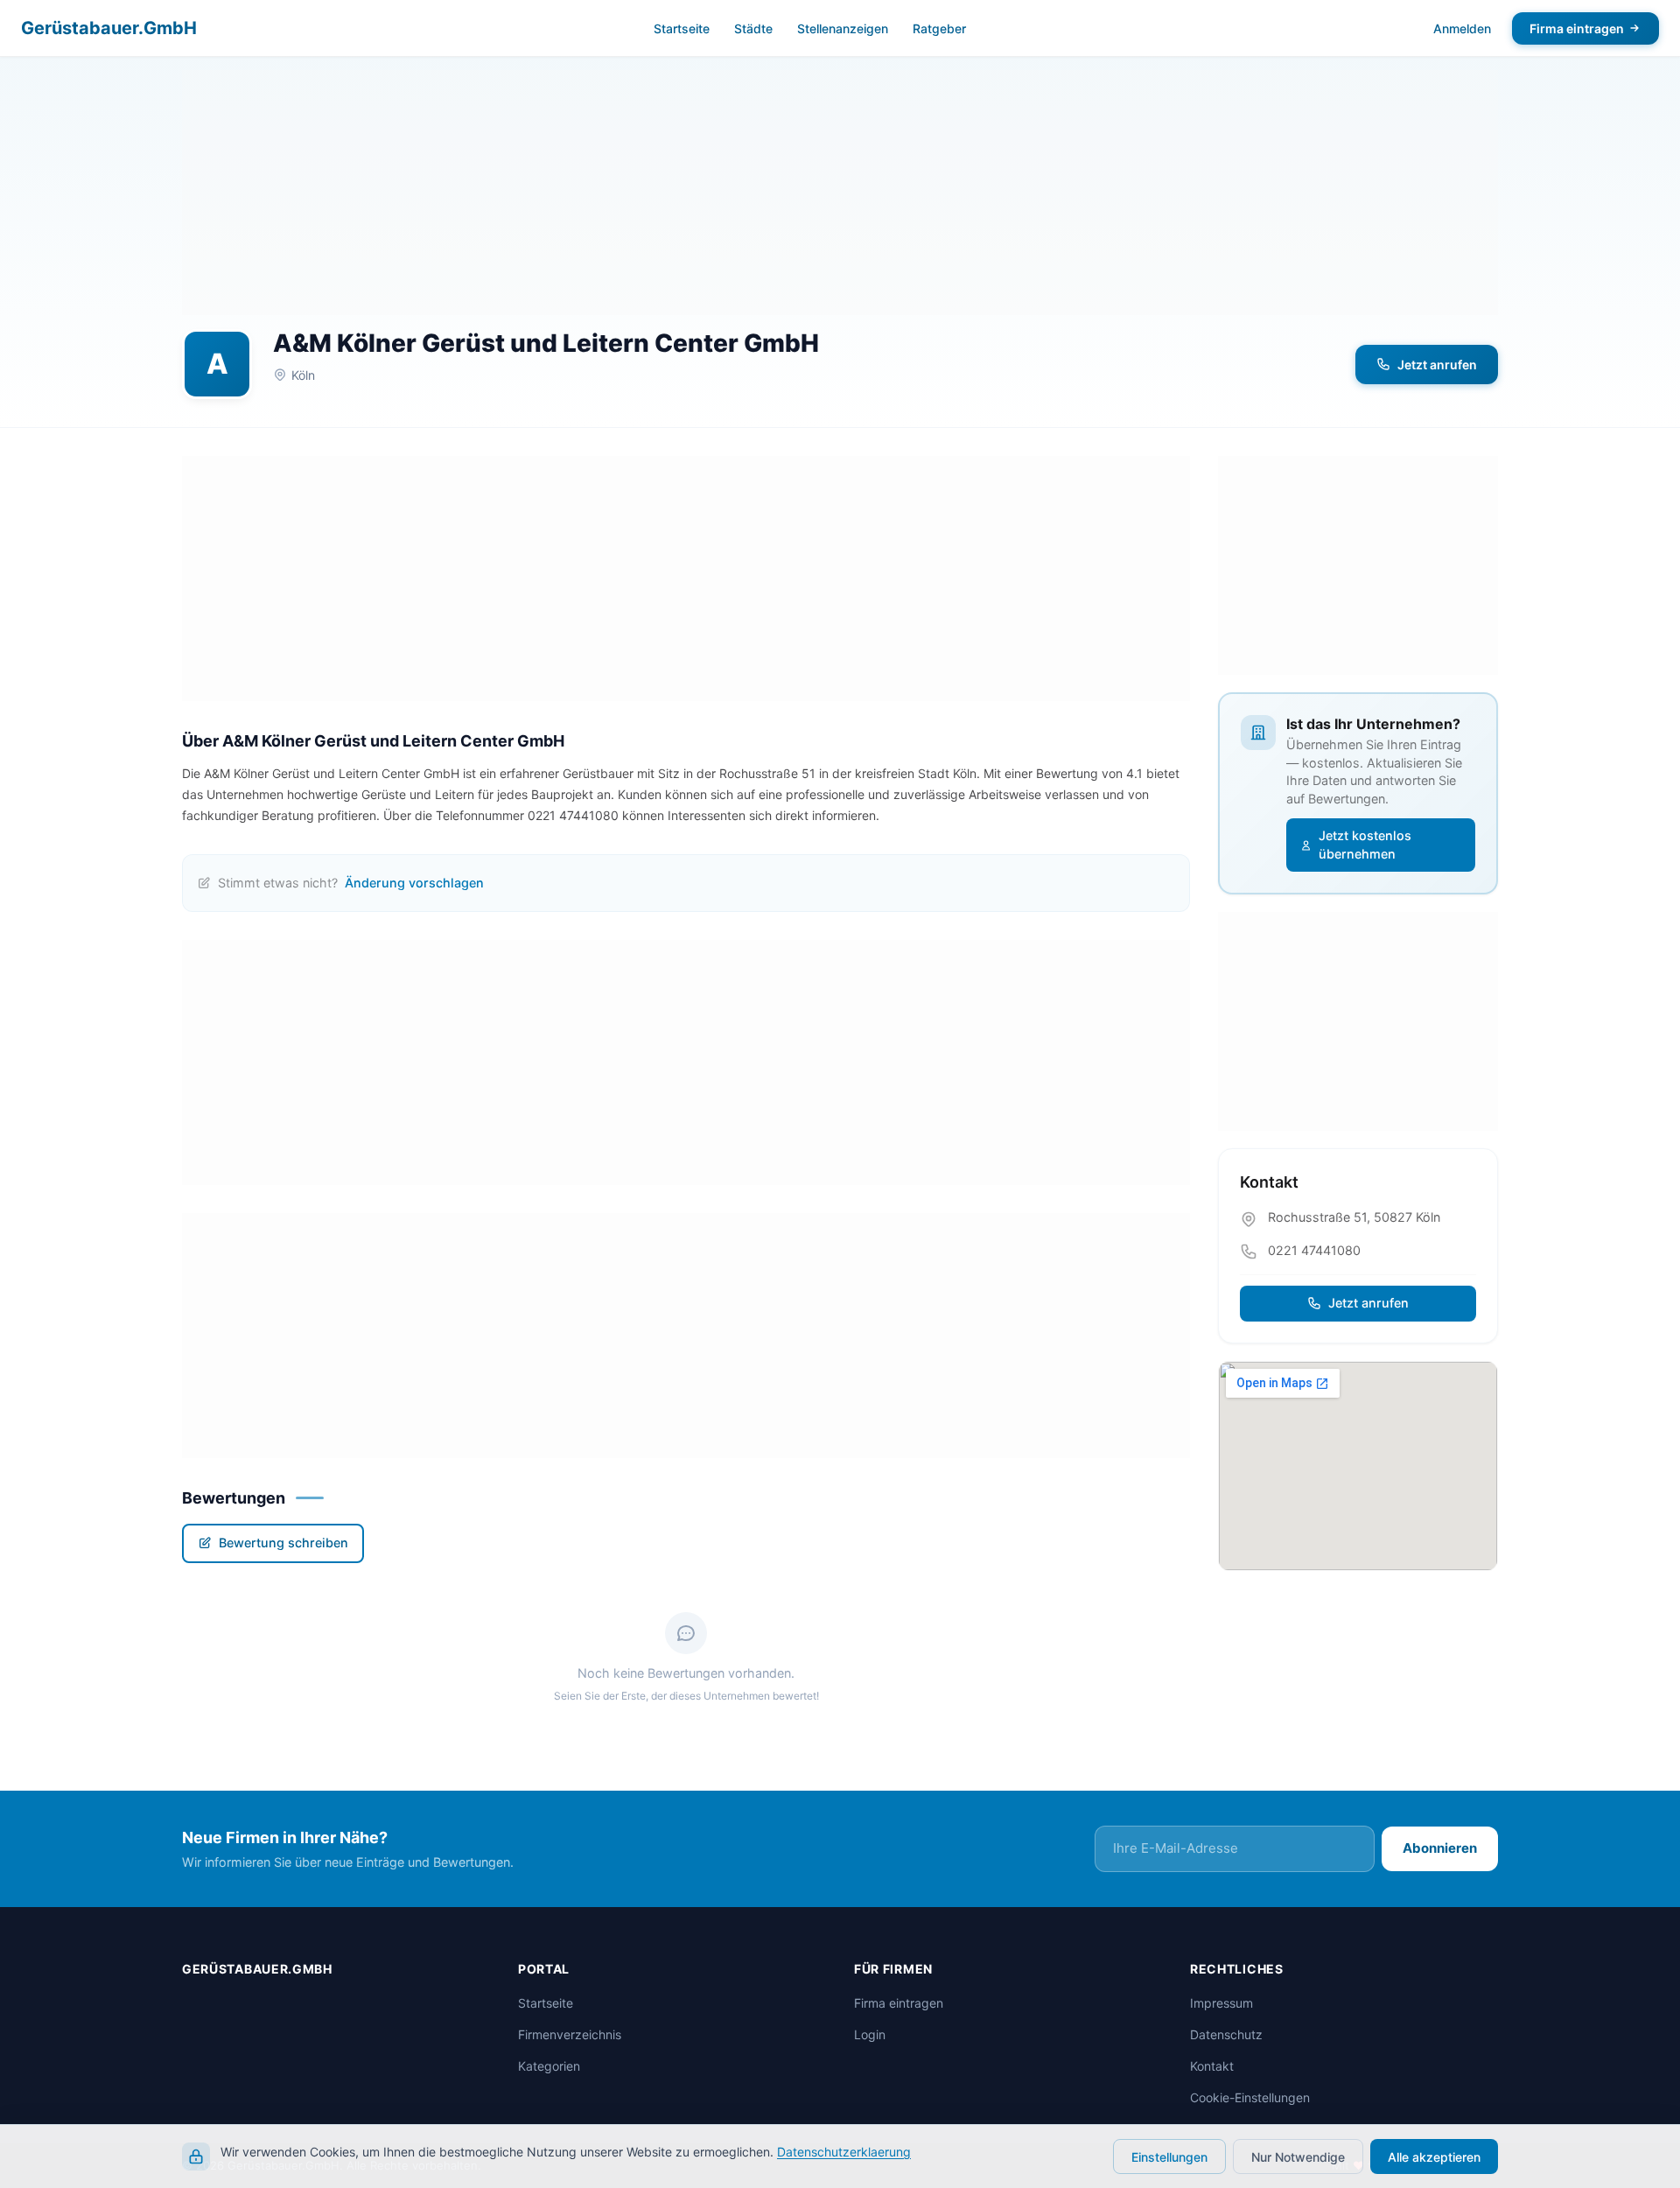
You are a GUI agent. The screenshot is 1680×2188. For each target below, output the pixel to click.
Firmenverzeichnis (570, 2034)
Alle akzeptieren (1434, 2157)
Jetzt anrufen (1437, 365)
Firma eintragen (1577, 28)
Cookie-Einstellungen (1250, 2097)
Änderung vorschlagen (414, 883)
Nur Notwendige (1298, 2157)
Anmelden (1462, 28)
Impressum (1221, 2003)
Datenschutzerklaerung (844, 2152)
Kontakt (1212, 2066)
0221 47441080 (1314, 1250)
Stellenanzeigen (843, 28)
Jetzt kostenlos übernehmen (1365, 845)
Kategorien (549, 2066)
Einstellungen (1169, 2157)
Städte (753, 28)
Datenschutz (1226, 2034)
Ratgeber (939, 28)
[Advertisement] (840, 193)
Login (870, 2034)
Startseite (682, 28)
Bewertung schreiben (283, 1543)
